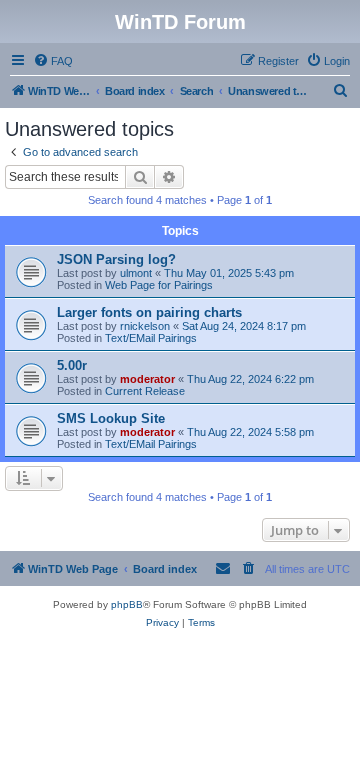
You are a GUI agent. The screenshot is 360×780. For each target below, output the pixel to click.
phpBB (127, 604)
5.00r (72, 365)
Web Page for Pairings (159, 285)
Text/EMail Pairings (151, 338)
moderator (147, 379)
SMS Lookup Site (111, 418)
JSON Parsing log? (116, 259)
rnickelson (145, 326)
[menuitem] (53, 61)
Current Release (145, 391)
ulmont (136, 273)
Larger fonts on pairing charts (149, 312)
